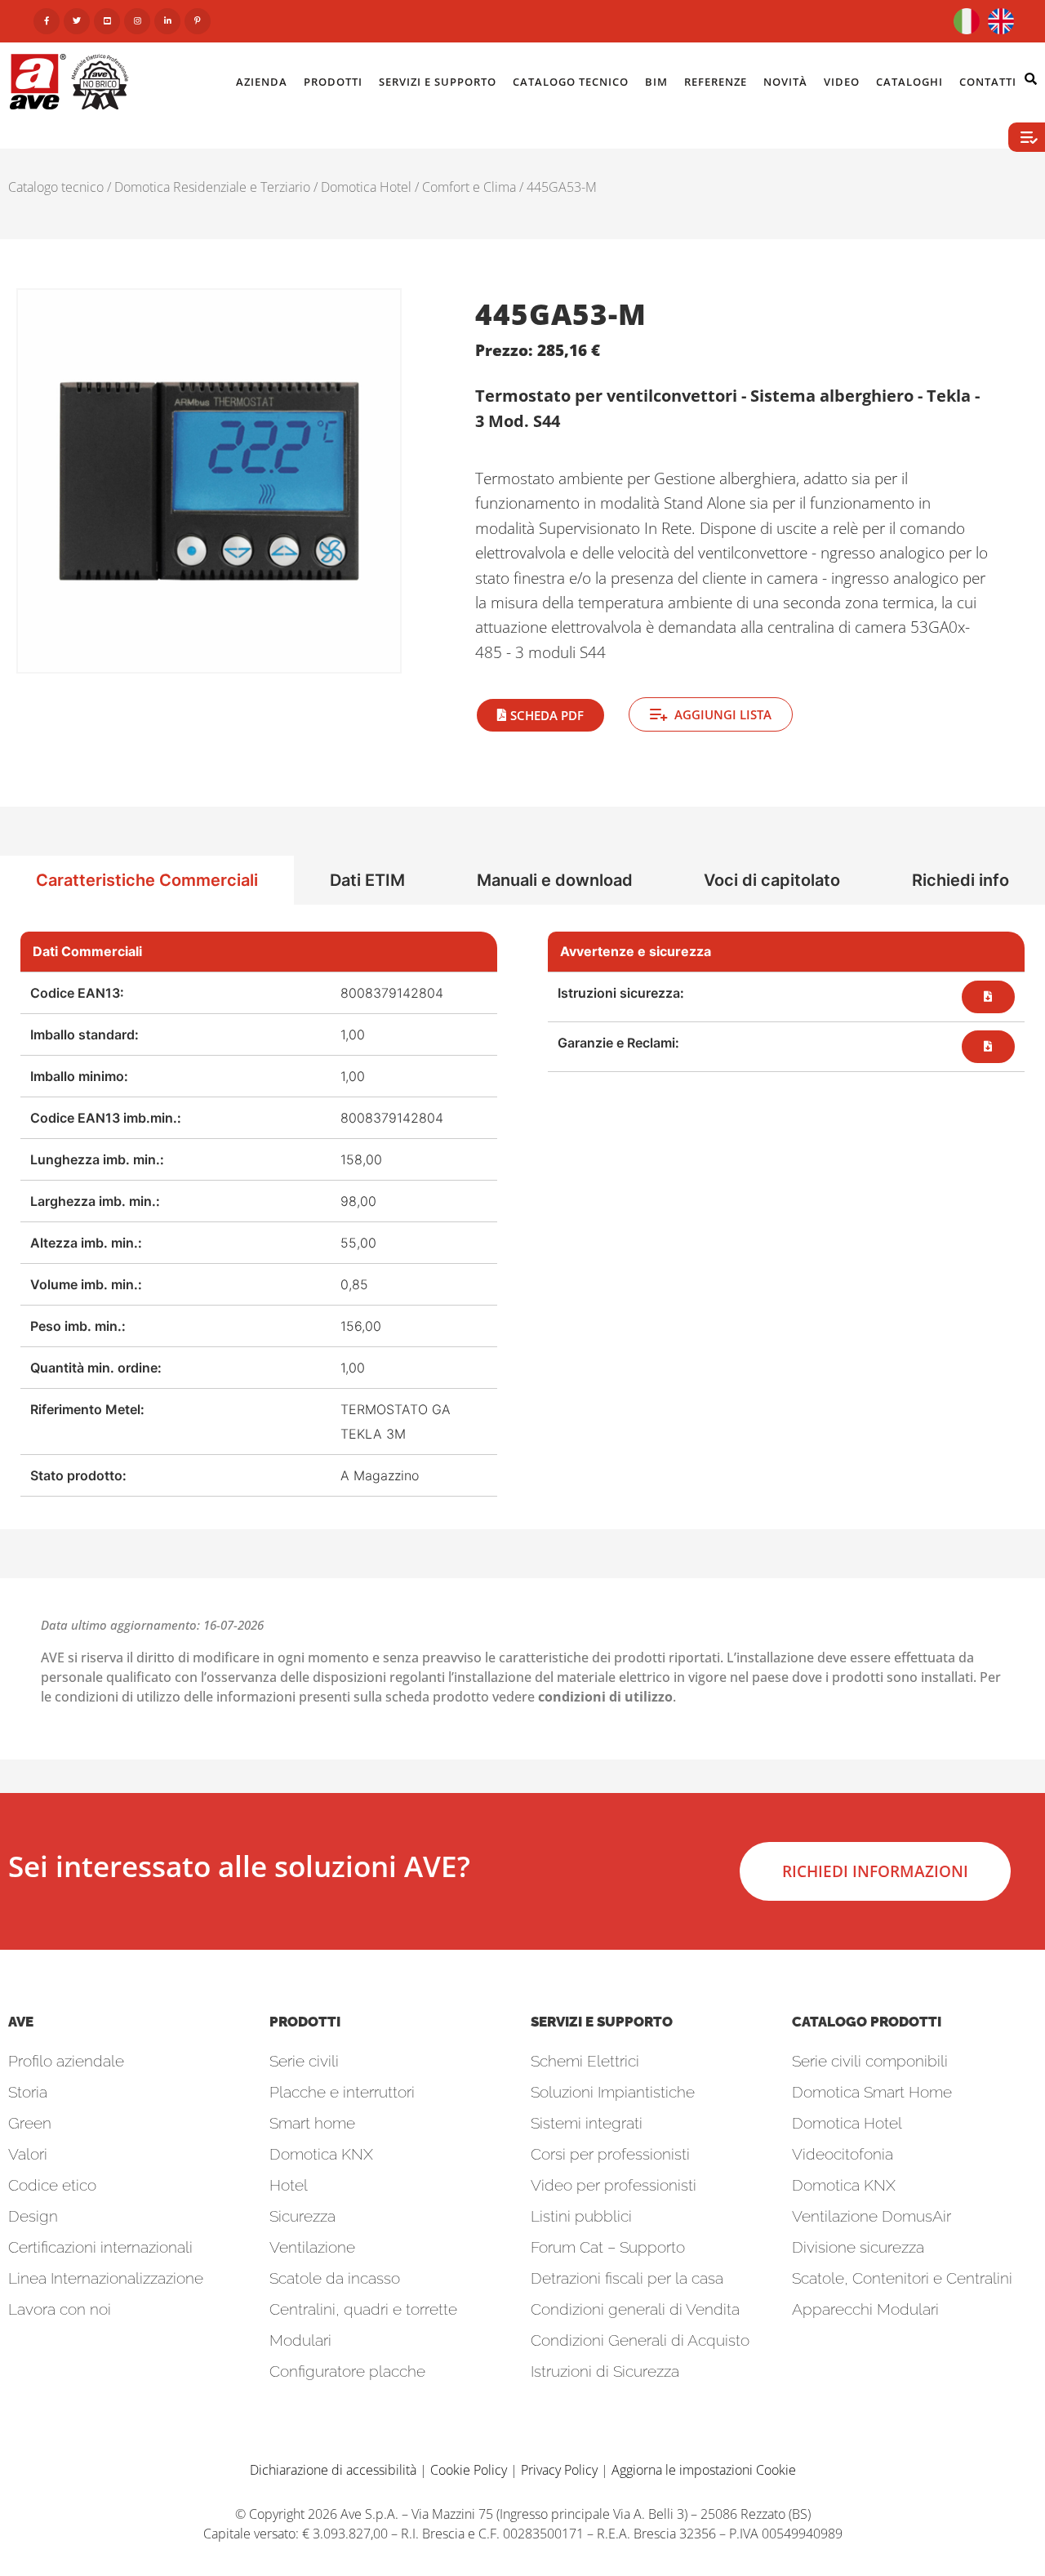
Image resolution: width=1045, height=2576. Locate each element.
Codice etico (52, 2185)
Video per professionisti (614, 2185)
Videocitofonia (843, 2154)
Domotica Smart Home (872, 2092)
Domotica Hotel (366, 187)
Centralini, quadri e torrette (363, 2309)
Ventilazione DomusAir (872, 2216)
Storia (28, 2092)
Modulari (300, 2340)
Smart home (312, 2123)
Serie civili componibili (870, 2061)
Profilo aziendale (66, 2061)
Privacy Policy (559, 2470)
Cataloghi (909, 82)
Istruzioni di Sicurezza (605, 2371)
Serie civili (304, 2061)
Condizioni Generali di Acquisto (640, 2340)
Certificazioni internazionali (100, 2247)
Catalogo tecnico (56, 187)
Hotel (289, 2185)
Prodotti (333, 82)
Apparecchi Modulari (865, 2309)
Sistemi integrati (587, 2123)
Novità (785, 82)
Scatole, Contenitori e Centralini (902, 2278)
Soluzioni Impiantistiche (613, 2092)
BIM (656, 82)
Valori (28, 2154)
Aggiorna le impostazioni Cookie (704, 2470)
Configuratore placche (347, 2371)
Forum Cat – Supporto (608, 2247)
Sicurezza (302, 2216)
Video (842, 82)
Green (30, 2123)
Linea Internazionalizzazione (106, 2278)
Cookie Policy (469, 2470)
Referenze (716, 82)
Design (33, 2216)
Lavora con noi (60, 2309)
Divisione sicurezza (858, 2247)
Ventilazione (312, 2247)
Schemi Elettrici (585, 2061)
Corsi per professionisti (610, 2154)
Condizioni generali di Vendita (635, 2309)
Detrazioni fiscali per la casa (627, 2278)
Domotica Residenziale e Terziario (212, 187)
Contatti (988, 82)
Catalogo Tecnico (571, 82)
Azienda (262, 82)
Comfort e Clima (469, 187)
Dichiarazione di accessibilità (333, 2470)
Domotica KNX (321, 2154)
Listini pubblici (581, 2216)
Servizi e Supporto (438, 82)
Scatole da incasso (335, 2278)
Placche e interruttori (342, 2092)
